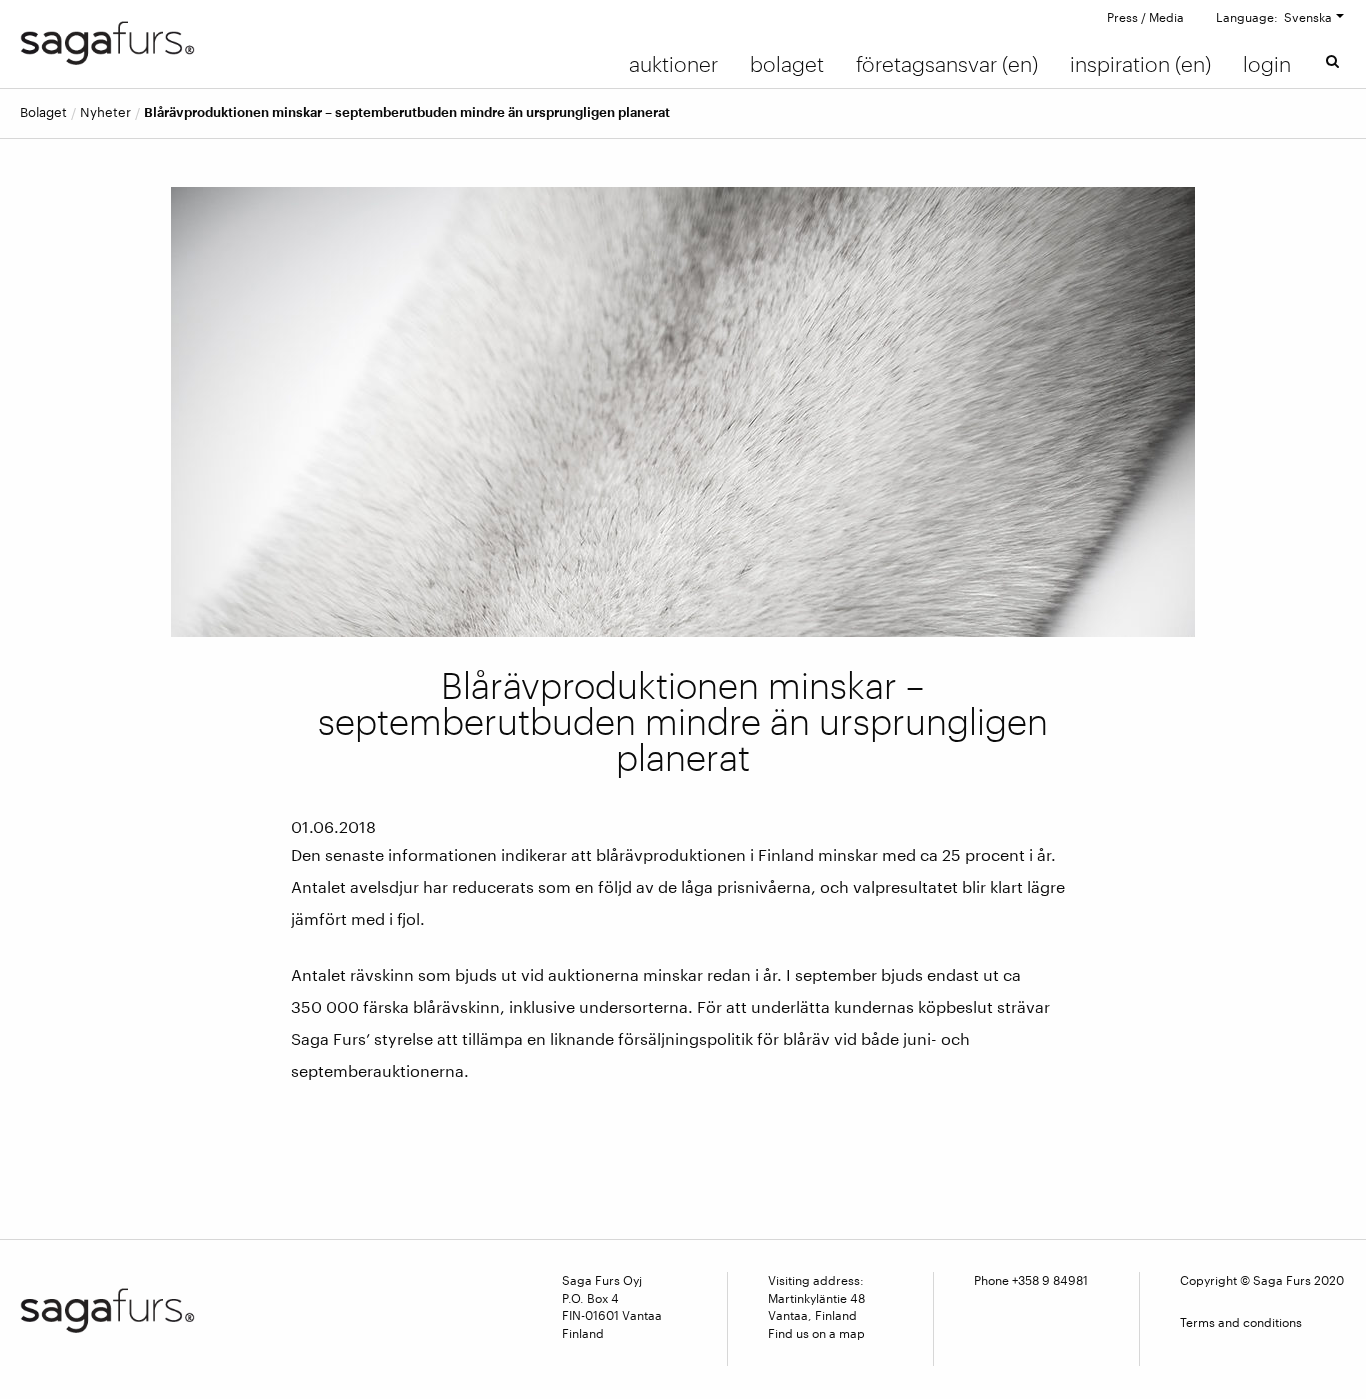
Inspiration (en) (1140, 64)
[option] (683, 412)
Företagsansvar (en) (947, 64)
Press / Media (1145, 17)
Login (1267, 64)
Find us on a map (816, 1333)
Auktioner (673, 64)
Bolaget (787, 64)
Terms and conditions (1241, 1322)
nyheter (105, 112)
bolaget (43, 112)
